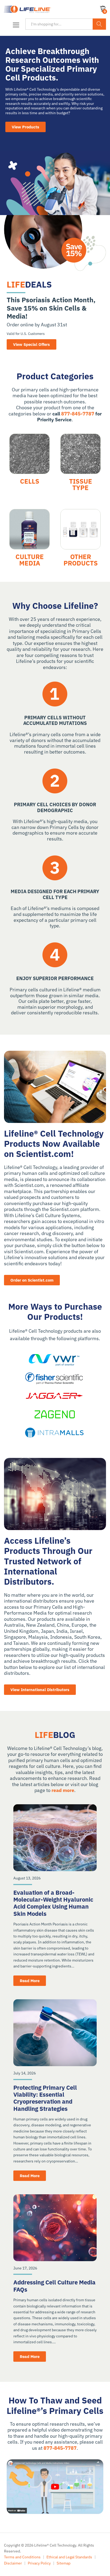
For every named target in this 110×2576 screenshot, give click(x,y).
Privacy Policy (39, 2563)
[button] (15, 25)
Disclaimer (13, 2563)
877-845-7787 (78, 414)
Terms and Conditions (22, 2557)
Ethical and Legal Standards (69, 2557)
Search (99, 24)
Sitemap (64, 2563)
